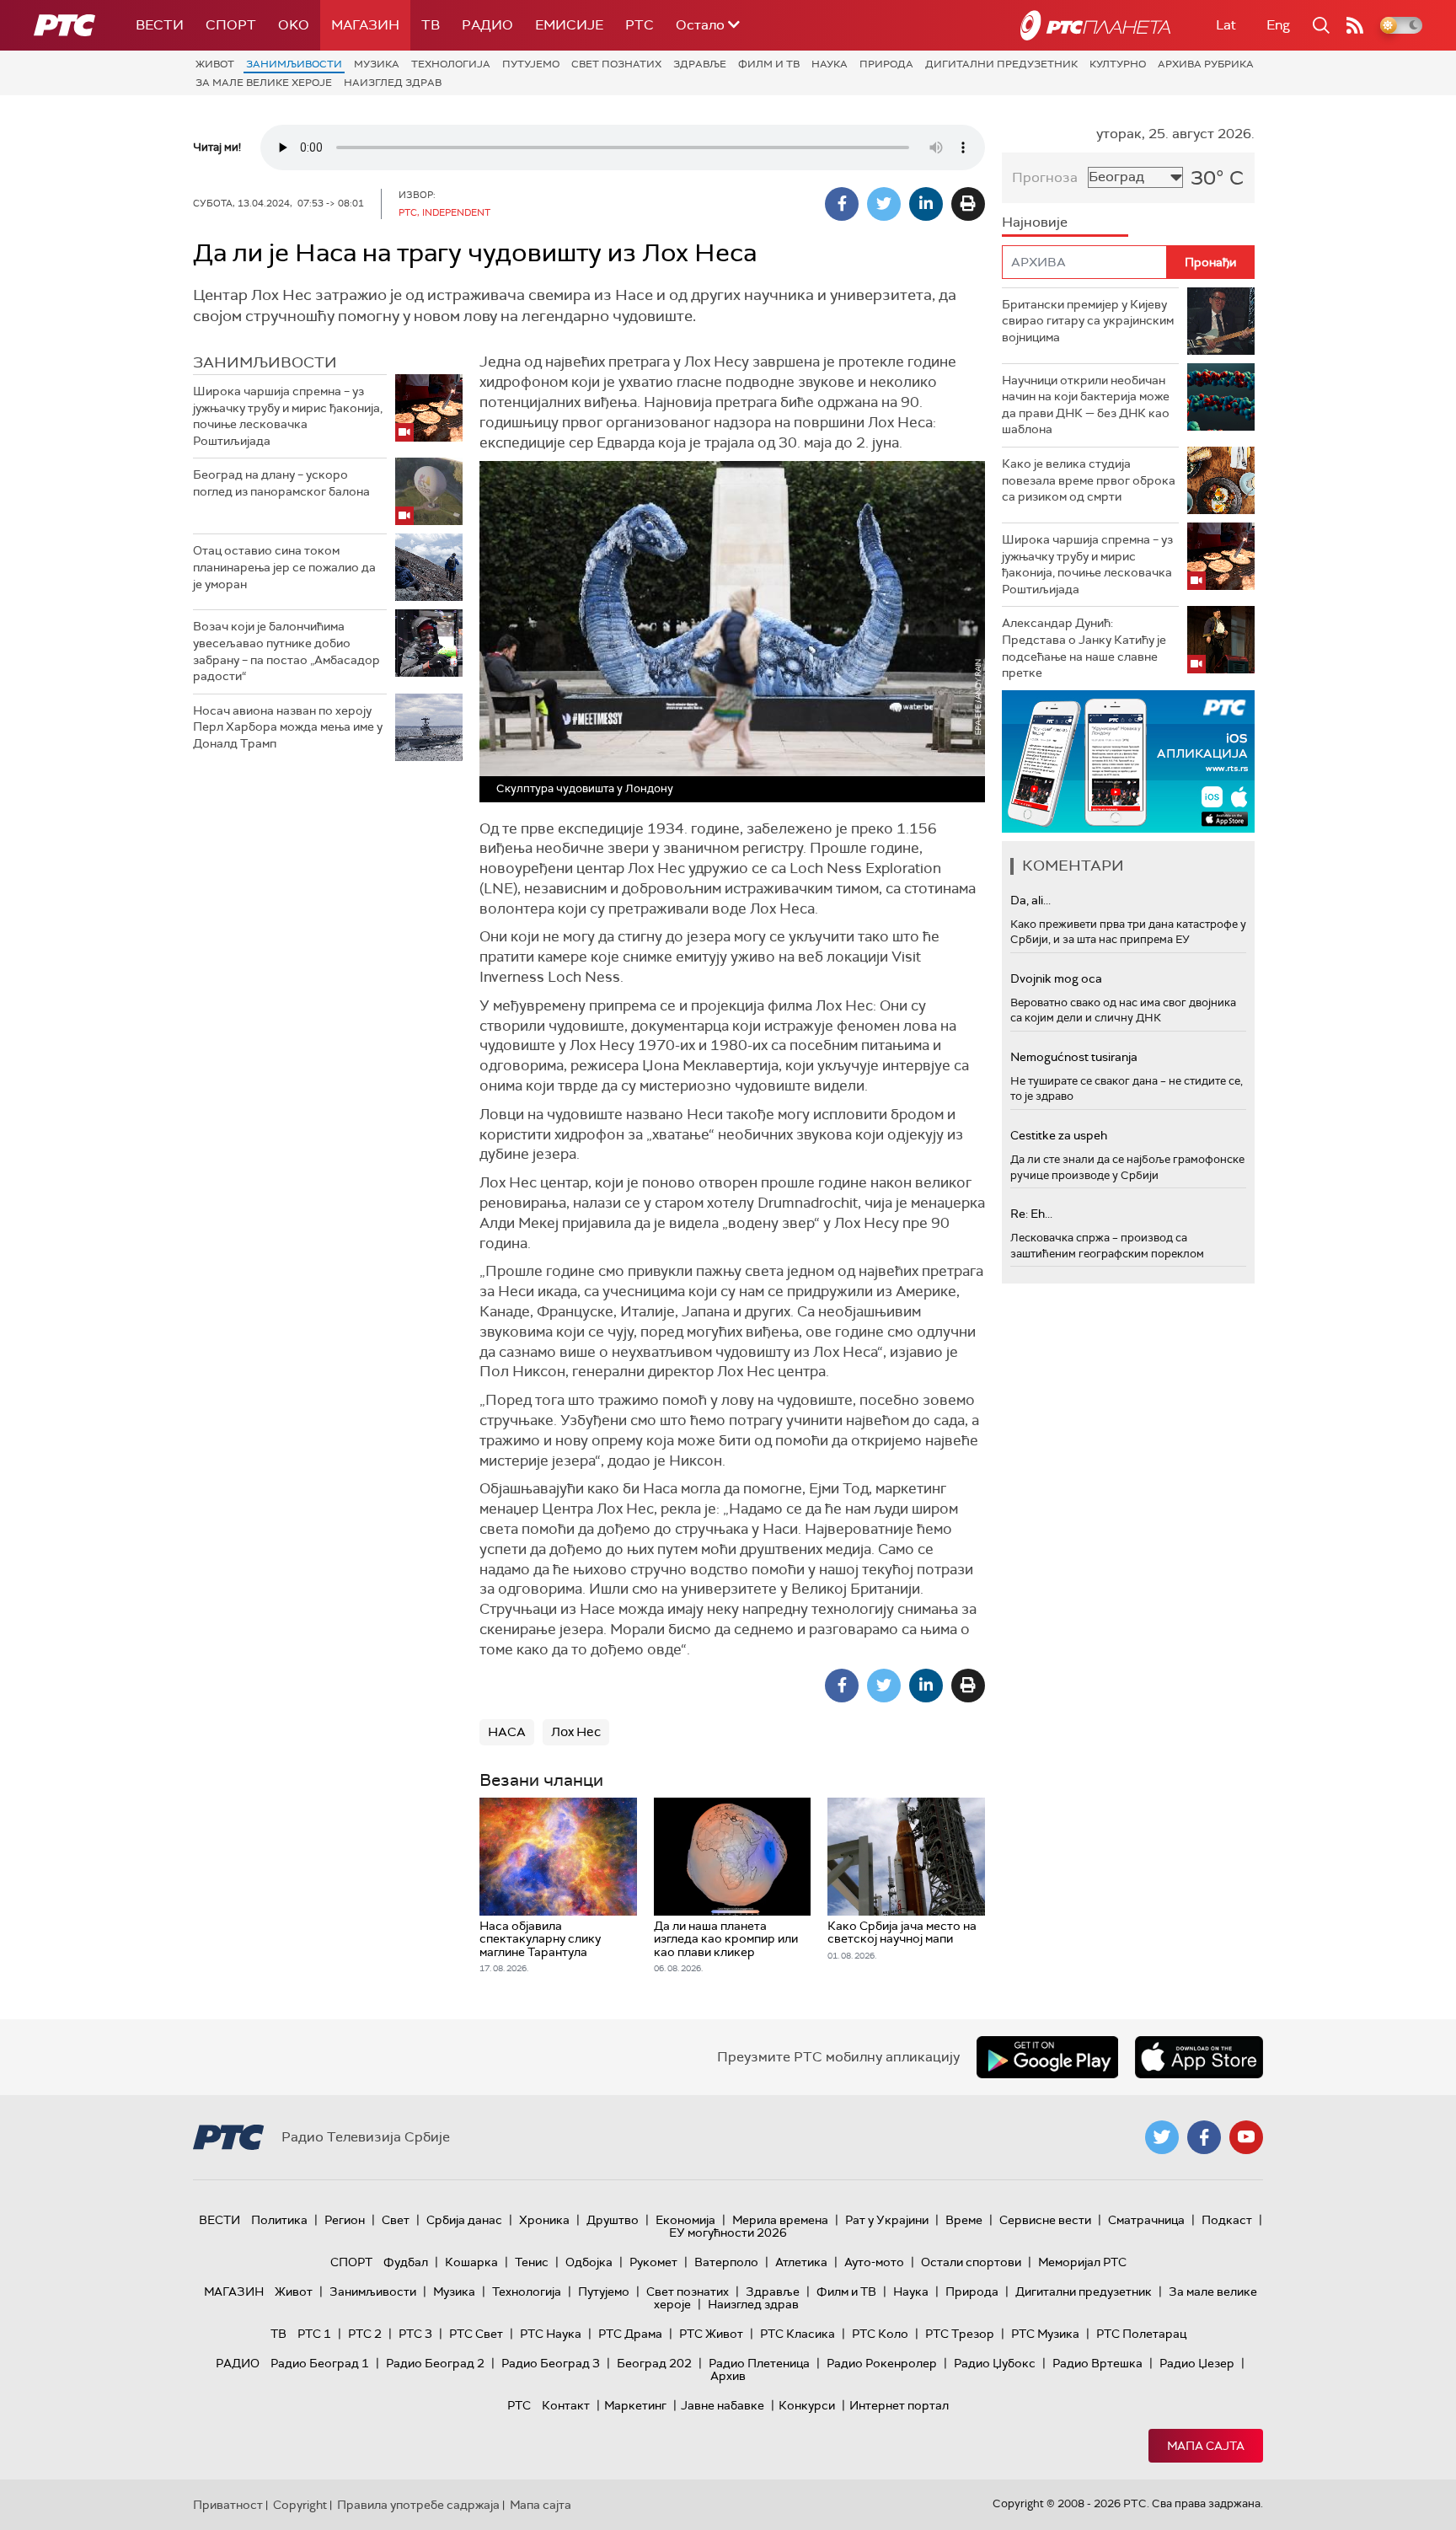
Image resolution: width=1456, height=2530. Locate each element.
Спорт (231, 25)
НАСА (507, 1732)
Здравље (700, 64)
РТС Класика (798, 2334)
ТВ (431, 25)
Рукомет (653, 2262)
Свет (396, 2220)
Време (964, 2220)
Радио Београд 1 (320, 2363)
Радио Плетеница (759, 2363)
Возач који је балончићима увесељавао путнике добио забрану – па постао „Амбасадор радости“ (286, 651)
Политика (279, 2220)
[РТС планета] (1095, 25)
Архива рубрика (1206, 64)
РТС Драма (630, 2334)
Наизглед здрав (393, 83)
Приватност (228, 2505)
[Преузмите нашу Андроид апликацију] (1047, 2057)
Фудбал (406, 2262)
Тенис (532, 2262)
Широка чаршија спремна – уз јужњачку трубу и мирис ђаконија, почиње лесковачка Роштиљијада (288, 416)
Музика (377, 64)
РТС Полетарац (1141, 2334)
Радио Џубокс (995, 2363)
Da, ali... (1030, 900)
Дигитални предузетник (1001, 64)
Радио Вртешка (1097, 2363)
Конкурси (807, 2405)
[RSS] (1355, 25)
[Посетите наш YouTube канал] (1246, 2137)
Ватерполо (726, 2262)
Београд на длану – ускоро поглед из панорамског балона (281, 483)
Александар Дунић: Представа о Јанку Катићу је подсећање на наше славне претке (1084, 648)
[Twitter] (884, 204)
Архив (728, 2376)
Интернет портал (899, 2405)
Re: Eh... (1031, 1214)
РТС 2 (365, 2334)
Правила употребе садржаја (418, 2505)
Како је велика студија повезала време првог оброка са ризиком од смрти (1089, 480)
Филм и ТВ (769, 64)
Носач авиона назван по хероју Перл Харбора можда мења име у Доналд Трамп (288, 727)
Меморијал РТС (1082, 2262)
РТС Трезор (960, 2334)
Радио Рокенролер (882, 2363)
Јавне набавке (723, 2405)
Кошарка (471, 2262)
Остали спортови (971, 2262)
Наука (830, 64)
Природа (886, 64)
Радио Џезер (1197, 2363)
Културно (1118, 64)
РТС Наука (551, 2334)
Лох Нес (576, 1732)
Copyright (300, 2505)
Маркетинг (635, 2405)
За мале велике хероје (264, 83)
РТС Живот (711, 2334)
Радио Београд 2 (435, 2363)
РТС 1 (314, 2334)
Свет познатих (616, 64)
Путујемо (531, 64)
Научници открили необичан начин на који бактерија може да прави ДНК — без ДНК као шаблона (1086, 405)
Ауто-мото (874, 2262)
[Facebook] (842, 204)
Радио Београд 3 (551, 2363)
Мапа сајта (1206, 2446)
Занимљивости (294, 64)
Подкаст (1227, 2220)
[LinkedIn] (926, 204)
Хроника (544, 2220)
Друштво (613, 2220)
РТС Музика (1045, 2334)
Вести (160, 25)
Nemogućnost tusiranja (1074, 1057)
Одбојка (589, 2262)
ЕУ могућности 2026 (728, 2233)
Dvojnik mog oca (1056, 978)
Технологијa (451, 64)
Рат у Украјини (887, 2220)
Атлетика (801, 2262)
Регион (345, 2220)
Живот (215, 64)
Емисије (569, 25)
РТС (640, 25)
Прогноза (1045, 177)
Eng (1278, 25)
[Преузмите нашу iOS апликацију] (1199, 2057)
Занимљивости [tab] (265, 362)
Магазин (365, 25)
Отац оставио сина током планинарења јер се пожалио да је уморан (284, 567)
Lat (1226, 25)
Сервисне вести (1045, 2220)
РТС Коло (880, 2334)
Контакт (566, 2405)
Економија (685, 2220)
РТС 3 (415, 2334)
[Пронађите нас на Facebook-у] (1204, 2137)
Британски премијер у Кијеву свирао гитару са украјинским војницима (1088, 321)
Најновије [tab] (1035, 222)
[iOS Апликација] (1128, 761)
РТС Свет (476, 2334)
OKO (294, 25)
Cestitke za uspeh (1059, 1135)
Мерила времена (780, 2220)
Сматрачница (1146, 2220)
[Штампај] (968, 204)
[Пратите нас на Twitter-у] (1162, 2137)
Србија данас (464, 2220)
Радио (487, 25)
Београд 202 (654, 2363)
